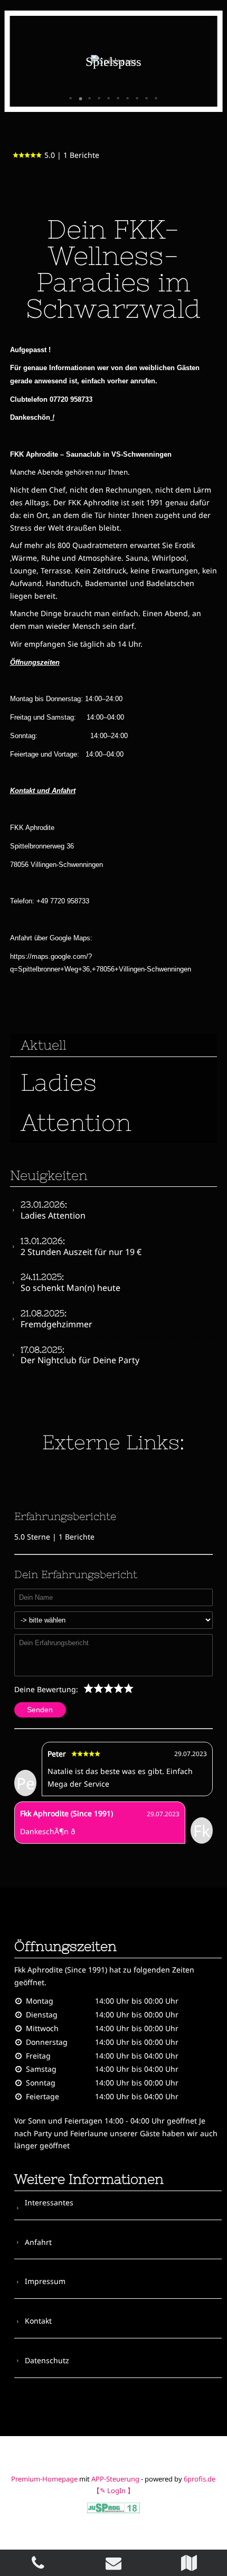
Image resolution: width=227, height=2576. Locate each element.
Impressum (45, 2281)
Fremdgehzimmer (56, 1319)
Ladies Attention (53, 1210)
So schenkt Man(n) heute (70, 1283)
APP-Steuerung (115, 2479)
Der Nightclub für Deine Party (80, 1356)
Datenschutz (47, 2360)
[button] (71, 99)
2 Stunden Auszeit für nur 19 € (81, 1247)
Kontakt (38, 2321)
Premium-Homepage (44, 2479)
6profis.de (200, 2479)
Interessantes (49, 2202)
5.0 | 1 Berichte (72, 155)
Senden (40, 1710)
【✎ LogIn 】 (113, 2490)
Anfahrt (38, 2242)
